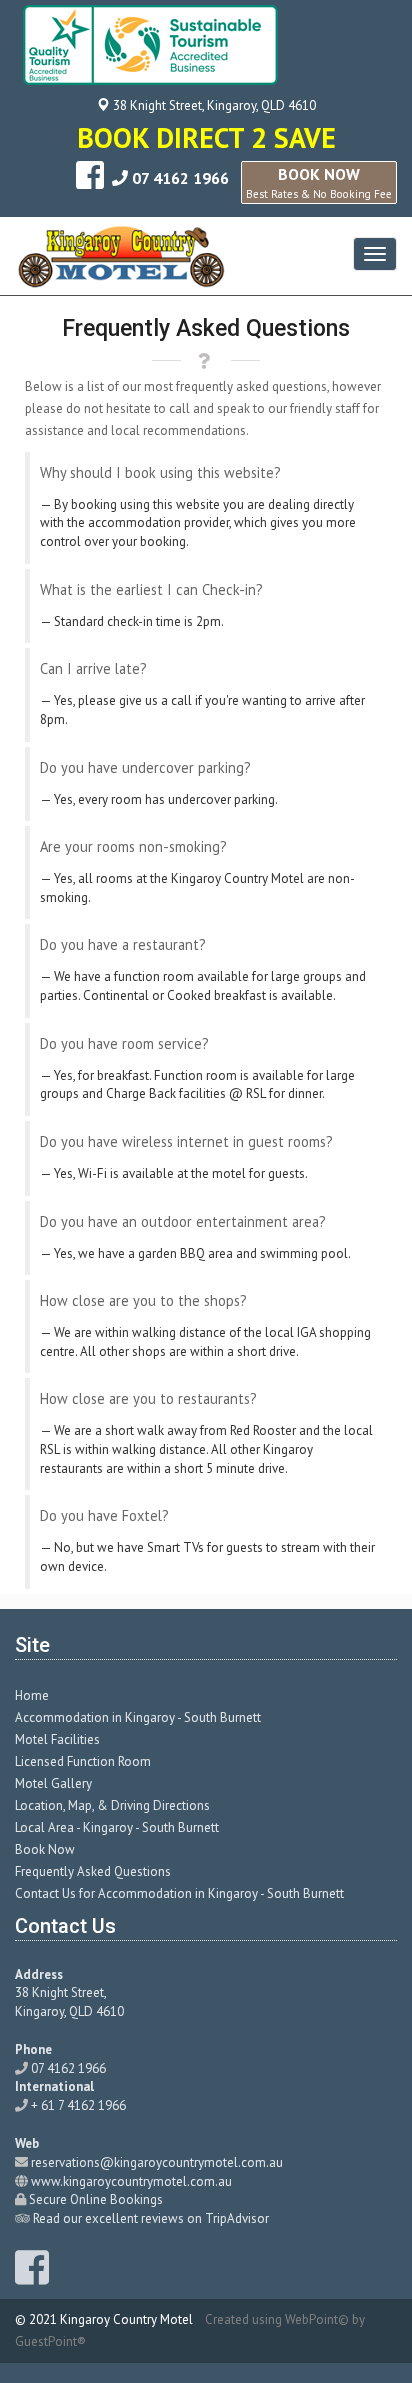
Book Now (45, 1849)
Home (32, 1695)
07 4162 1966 (180, 178)
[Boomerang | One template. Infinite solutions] (121, 256)
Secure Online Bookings (96, 2199)
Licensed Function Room (83, 1761)
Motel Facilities (57, 1739)
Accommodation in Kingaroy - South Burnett (138, 1717)
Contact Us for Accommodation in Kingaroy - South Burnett (179, 1893)
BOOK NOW (319, 182)
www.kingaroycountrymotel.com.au (131, 2181)
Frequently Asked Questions (93, 1871)
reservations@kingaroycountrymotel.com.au (157, 2162)
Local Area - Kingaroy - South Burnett (117, 1827)
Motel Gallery (53, 1783)
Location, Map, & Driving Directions (112, 1805)
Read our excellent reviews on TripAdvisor (151, 2218)
